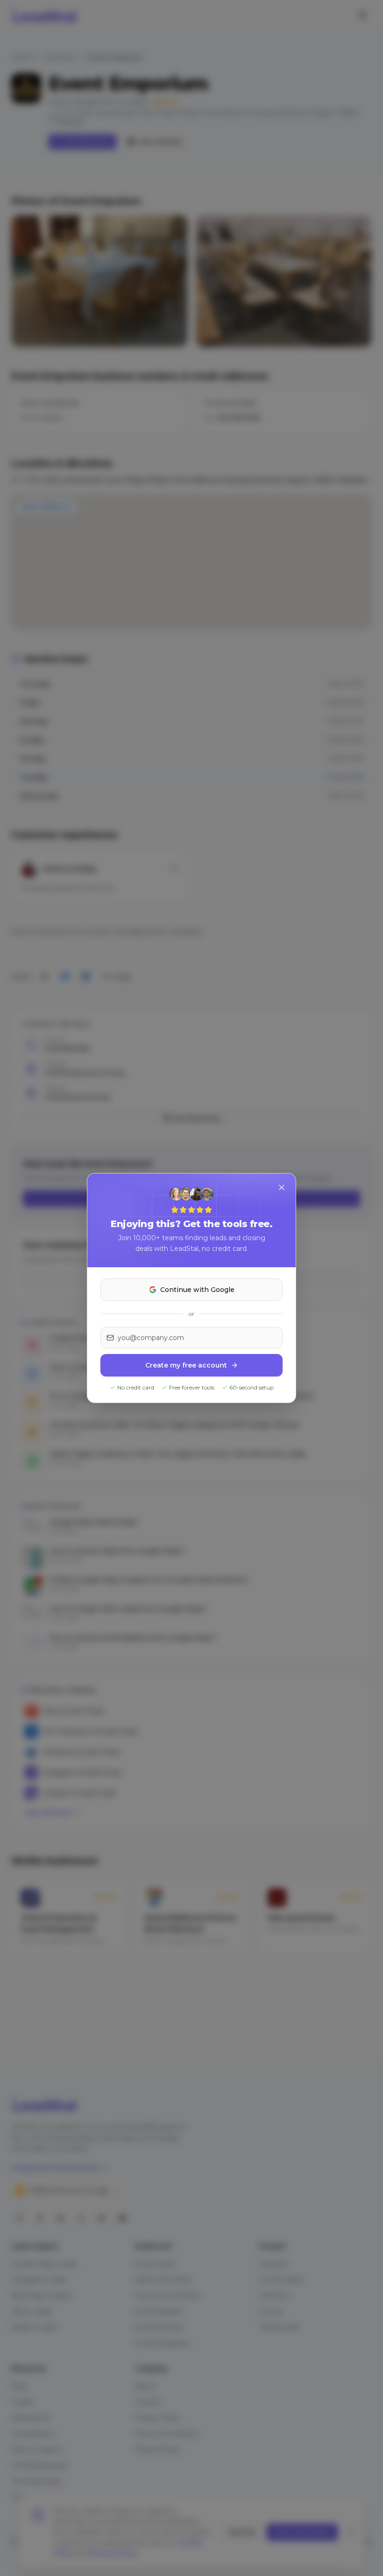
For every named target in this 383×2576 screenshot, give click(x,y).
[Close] (282, 1187)
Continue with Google (197, 1290)
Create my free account (186, 1365)
